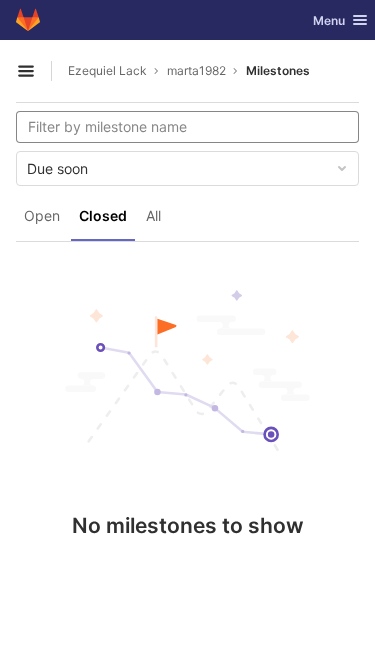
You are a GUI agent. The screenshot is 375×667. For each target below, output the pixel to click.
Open (42, 215)
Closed (103, 215)
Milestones (278, 70)
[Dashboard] (28, 20)
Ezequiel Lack (107, 70)
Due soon (57, 168)
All (153, 215)
